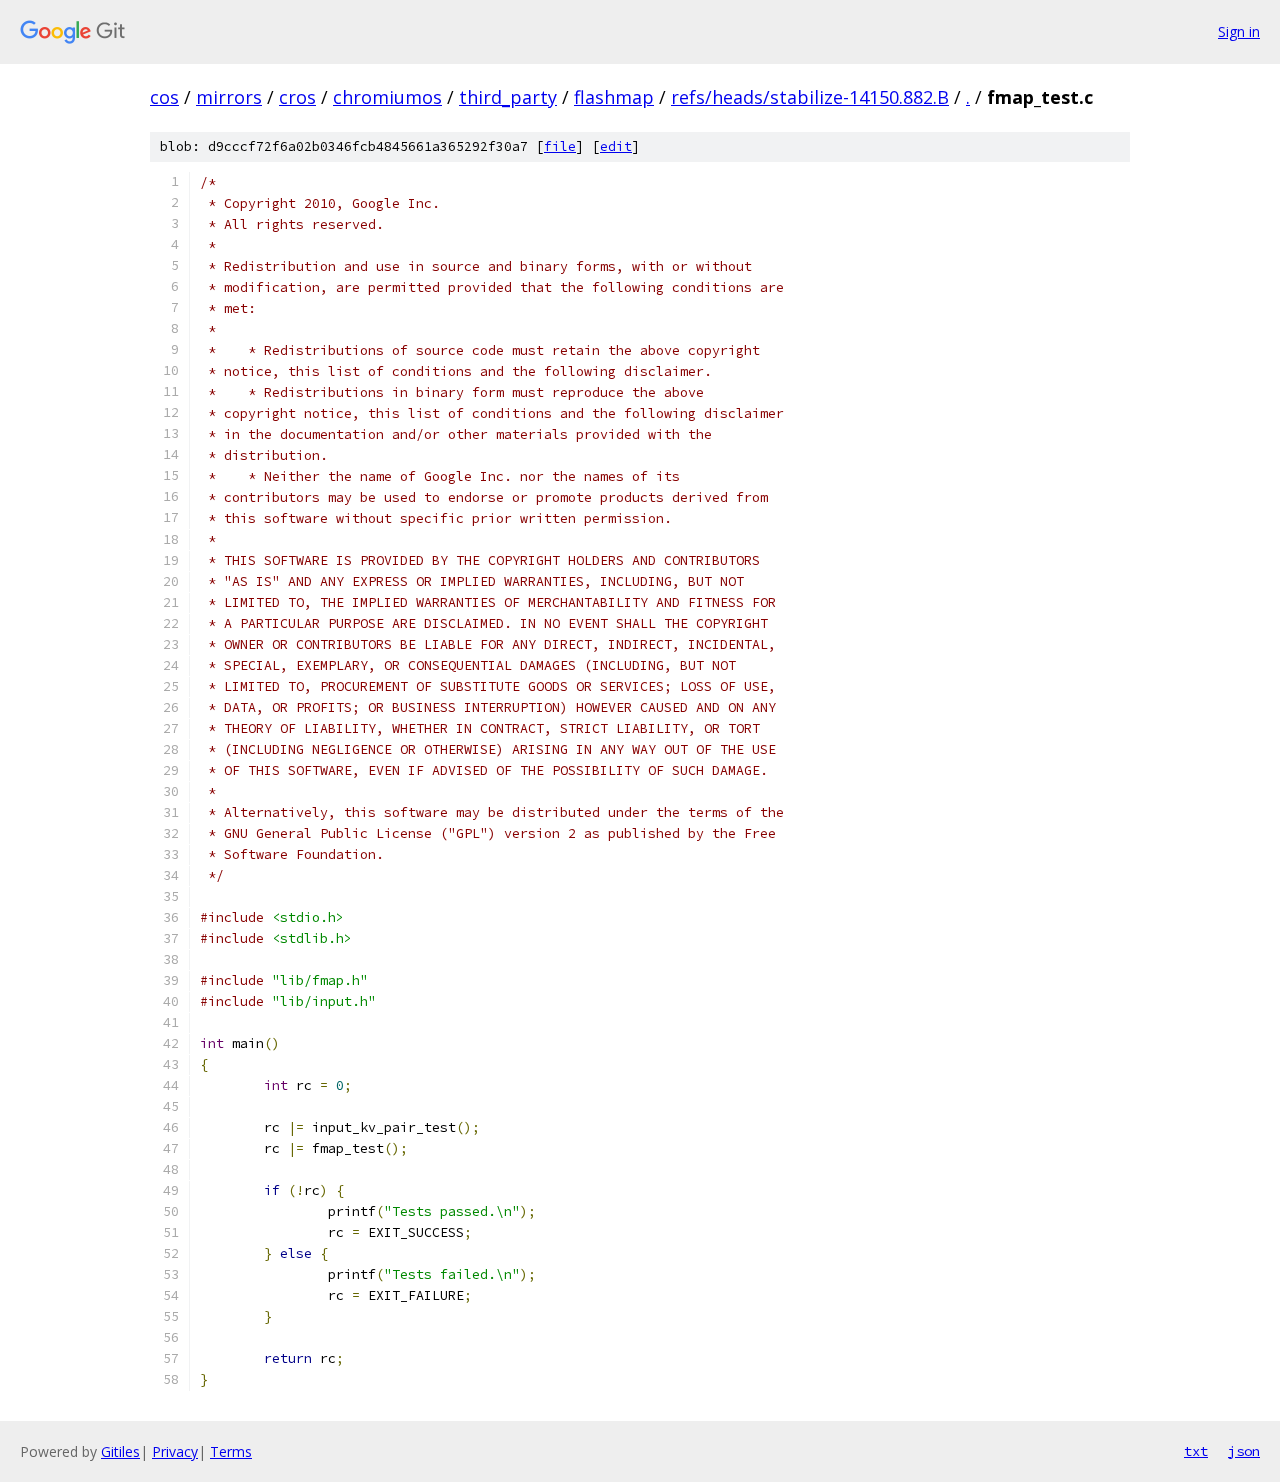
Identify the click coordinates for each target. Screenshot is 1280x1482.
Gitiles (120, 1451)
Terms (231, 1451)
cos (164, 97)
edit (616, 146)
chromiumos (387, 97)
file (560, 146)
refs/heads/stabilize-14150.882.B (810, 97)
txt (1196, 1451)
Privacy (175, 1451)
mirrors (229, 97)
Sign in (1239, 31)
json (1244, 1451)
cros (297, 97)
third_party (508, 97)
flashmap (614, 97)
